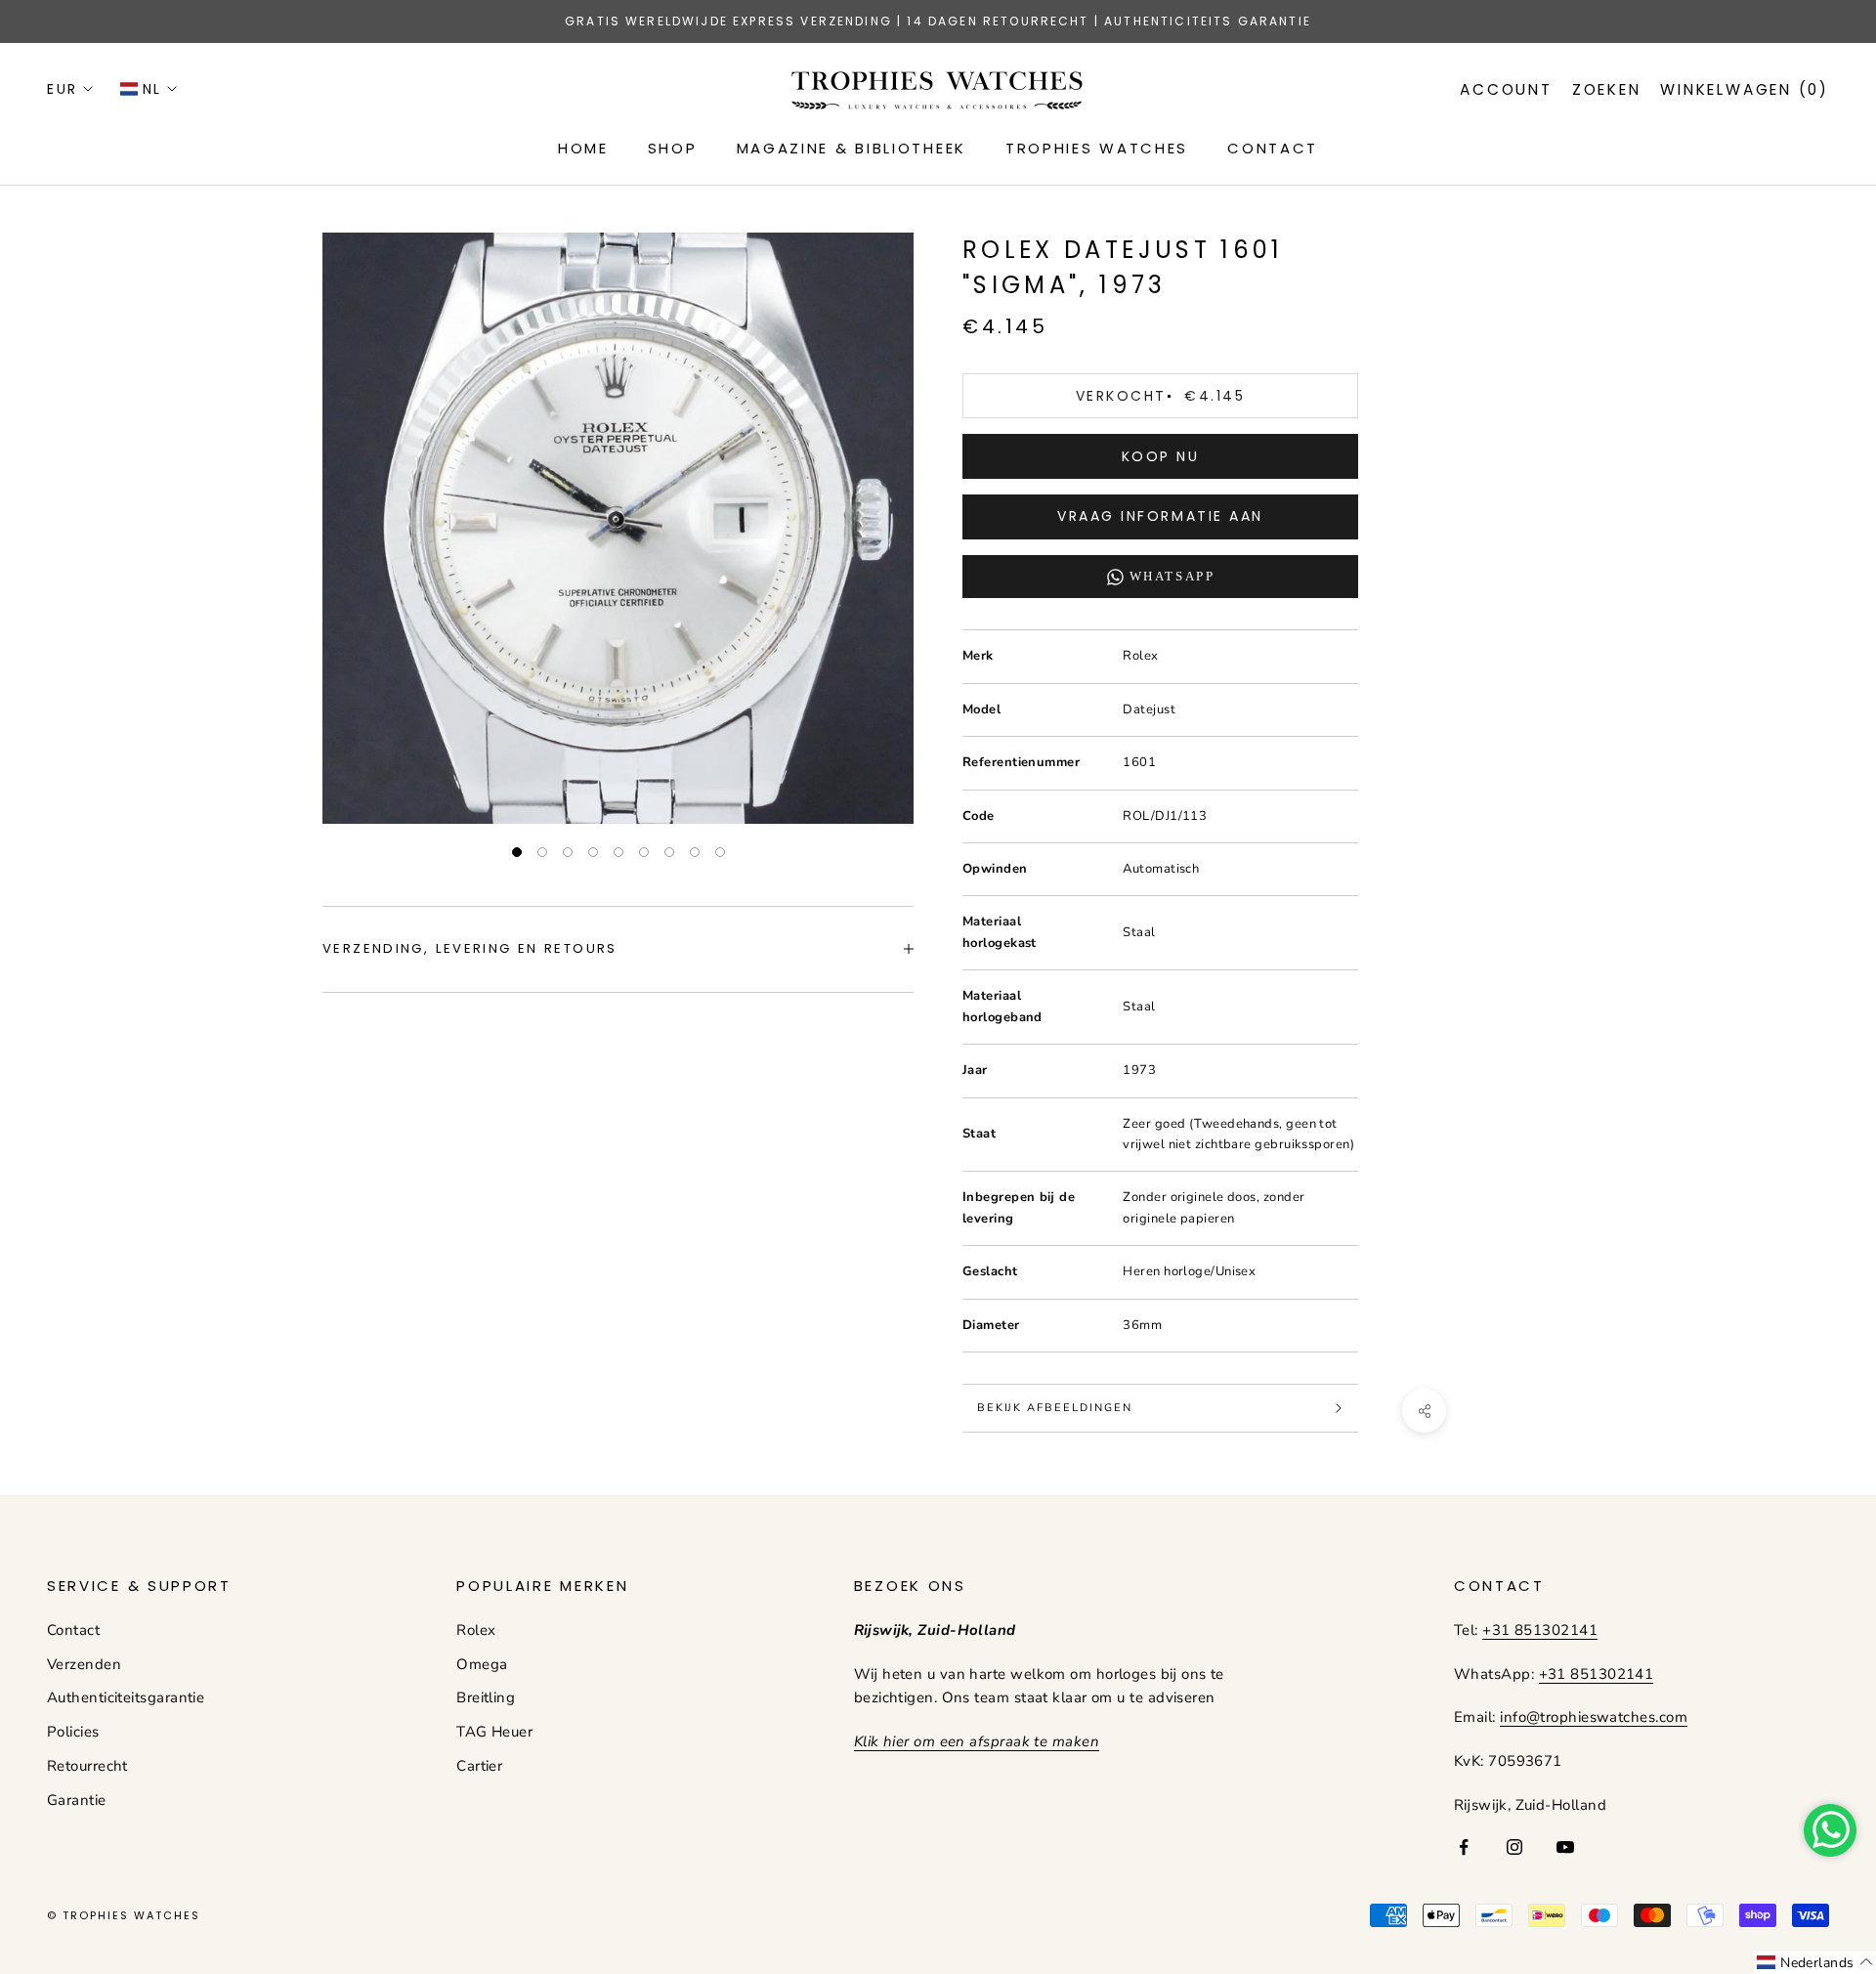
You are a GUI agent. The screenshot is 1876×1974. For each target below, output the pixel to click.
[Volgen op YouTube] (1565, 1847)
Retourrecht (87, 1766)
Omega (482, 1664)
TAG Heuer (494, 1732)
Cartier (479, 1766)
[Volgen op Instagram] (1514, 1847)
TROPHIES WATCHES (1097, 148)
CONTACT (1273, 148)
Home (583, 148)
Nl (152, 89)
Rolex (476, 1630)
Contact (73, 1630)
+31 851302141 (1540, 1630)
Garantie (77, 1800)
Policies (73, 1732)
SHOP (673, 148)
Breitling (486, 1697)
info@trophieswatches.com (1594, 1717)
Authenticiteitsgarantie (126, 1697)
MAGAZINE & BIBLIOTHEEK (852, 148)
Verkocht (1160, 396)
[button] (1815, 1963)
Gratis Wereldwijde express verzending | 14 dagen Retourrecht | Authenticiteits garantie (938, 21)
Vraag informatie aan (1160, 516)
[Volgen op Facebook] (1464, 1847)
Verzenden (84, 1664)
